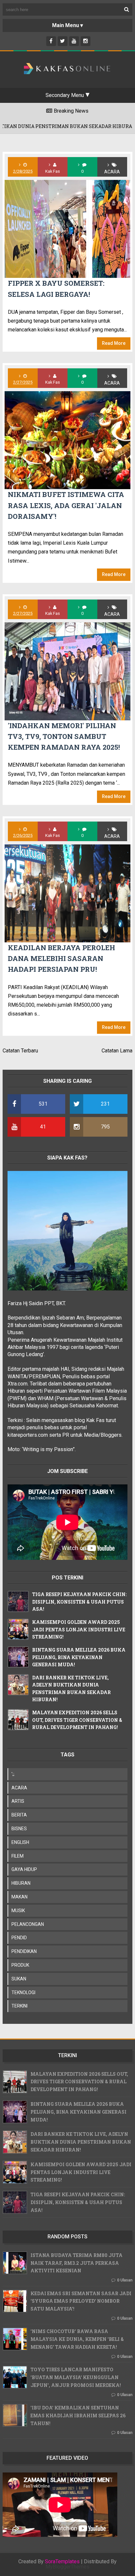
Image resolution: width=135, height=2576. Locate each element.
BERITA (19, 1815)
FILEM (18, 1856)
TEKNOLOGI (23, 1992)
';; (13, 1774)
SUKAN (19, 1979)
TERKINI (19, 2006)
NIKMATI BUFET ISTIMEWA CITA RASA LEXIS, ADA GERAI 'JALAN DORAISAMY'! (66, 505)
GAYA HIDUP (24, 1869)
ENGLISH (20, 1842)
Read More (114, 343)
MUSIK (18, 1911)
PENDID (19, 1938)
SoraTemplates (62, 2562)
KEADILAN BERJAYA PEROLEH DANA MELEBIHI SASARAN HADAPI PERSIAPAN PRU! (61, 959)
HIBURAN (21, 1883)
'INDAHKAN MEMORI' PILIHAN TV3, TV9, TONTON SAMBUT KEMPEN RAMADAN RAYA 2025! (64, 736)
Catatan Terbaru (20, 1051)
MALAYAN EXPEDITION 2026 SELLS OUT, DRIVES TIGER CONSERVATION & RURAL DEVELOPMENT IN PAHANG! (77, 1720)
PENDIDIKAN (24, 1951)
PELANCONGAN (28, 1924)
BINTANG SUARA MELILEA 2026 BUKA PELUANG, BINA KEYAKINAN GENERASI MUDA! (79, 1657)
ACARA (112, 172)
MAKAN (19, 1897)
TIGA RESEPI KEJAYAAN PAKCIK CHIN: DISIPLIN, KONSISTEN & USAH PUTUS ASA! (79, 1602)
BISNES (19, 1829)
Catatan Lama (117, 1051)
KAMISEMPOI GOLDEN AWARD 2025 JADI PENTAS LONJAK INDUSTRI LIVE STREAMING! (79, 1629)
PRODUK (20, 1965)
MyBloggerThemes (67, 2567)
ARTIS (18, 1801)
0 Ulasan (125, 2280)
